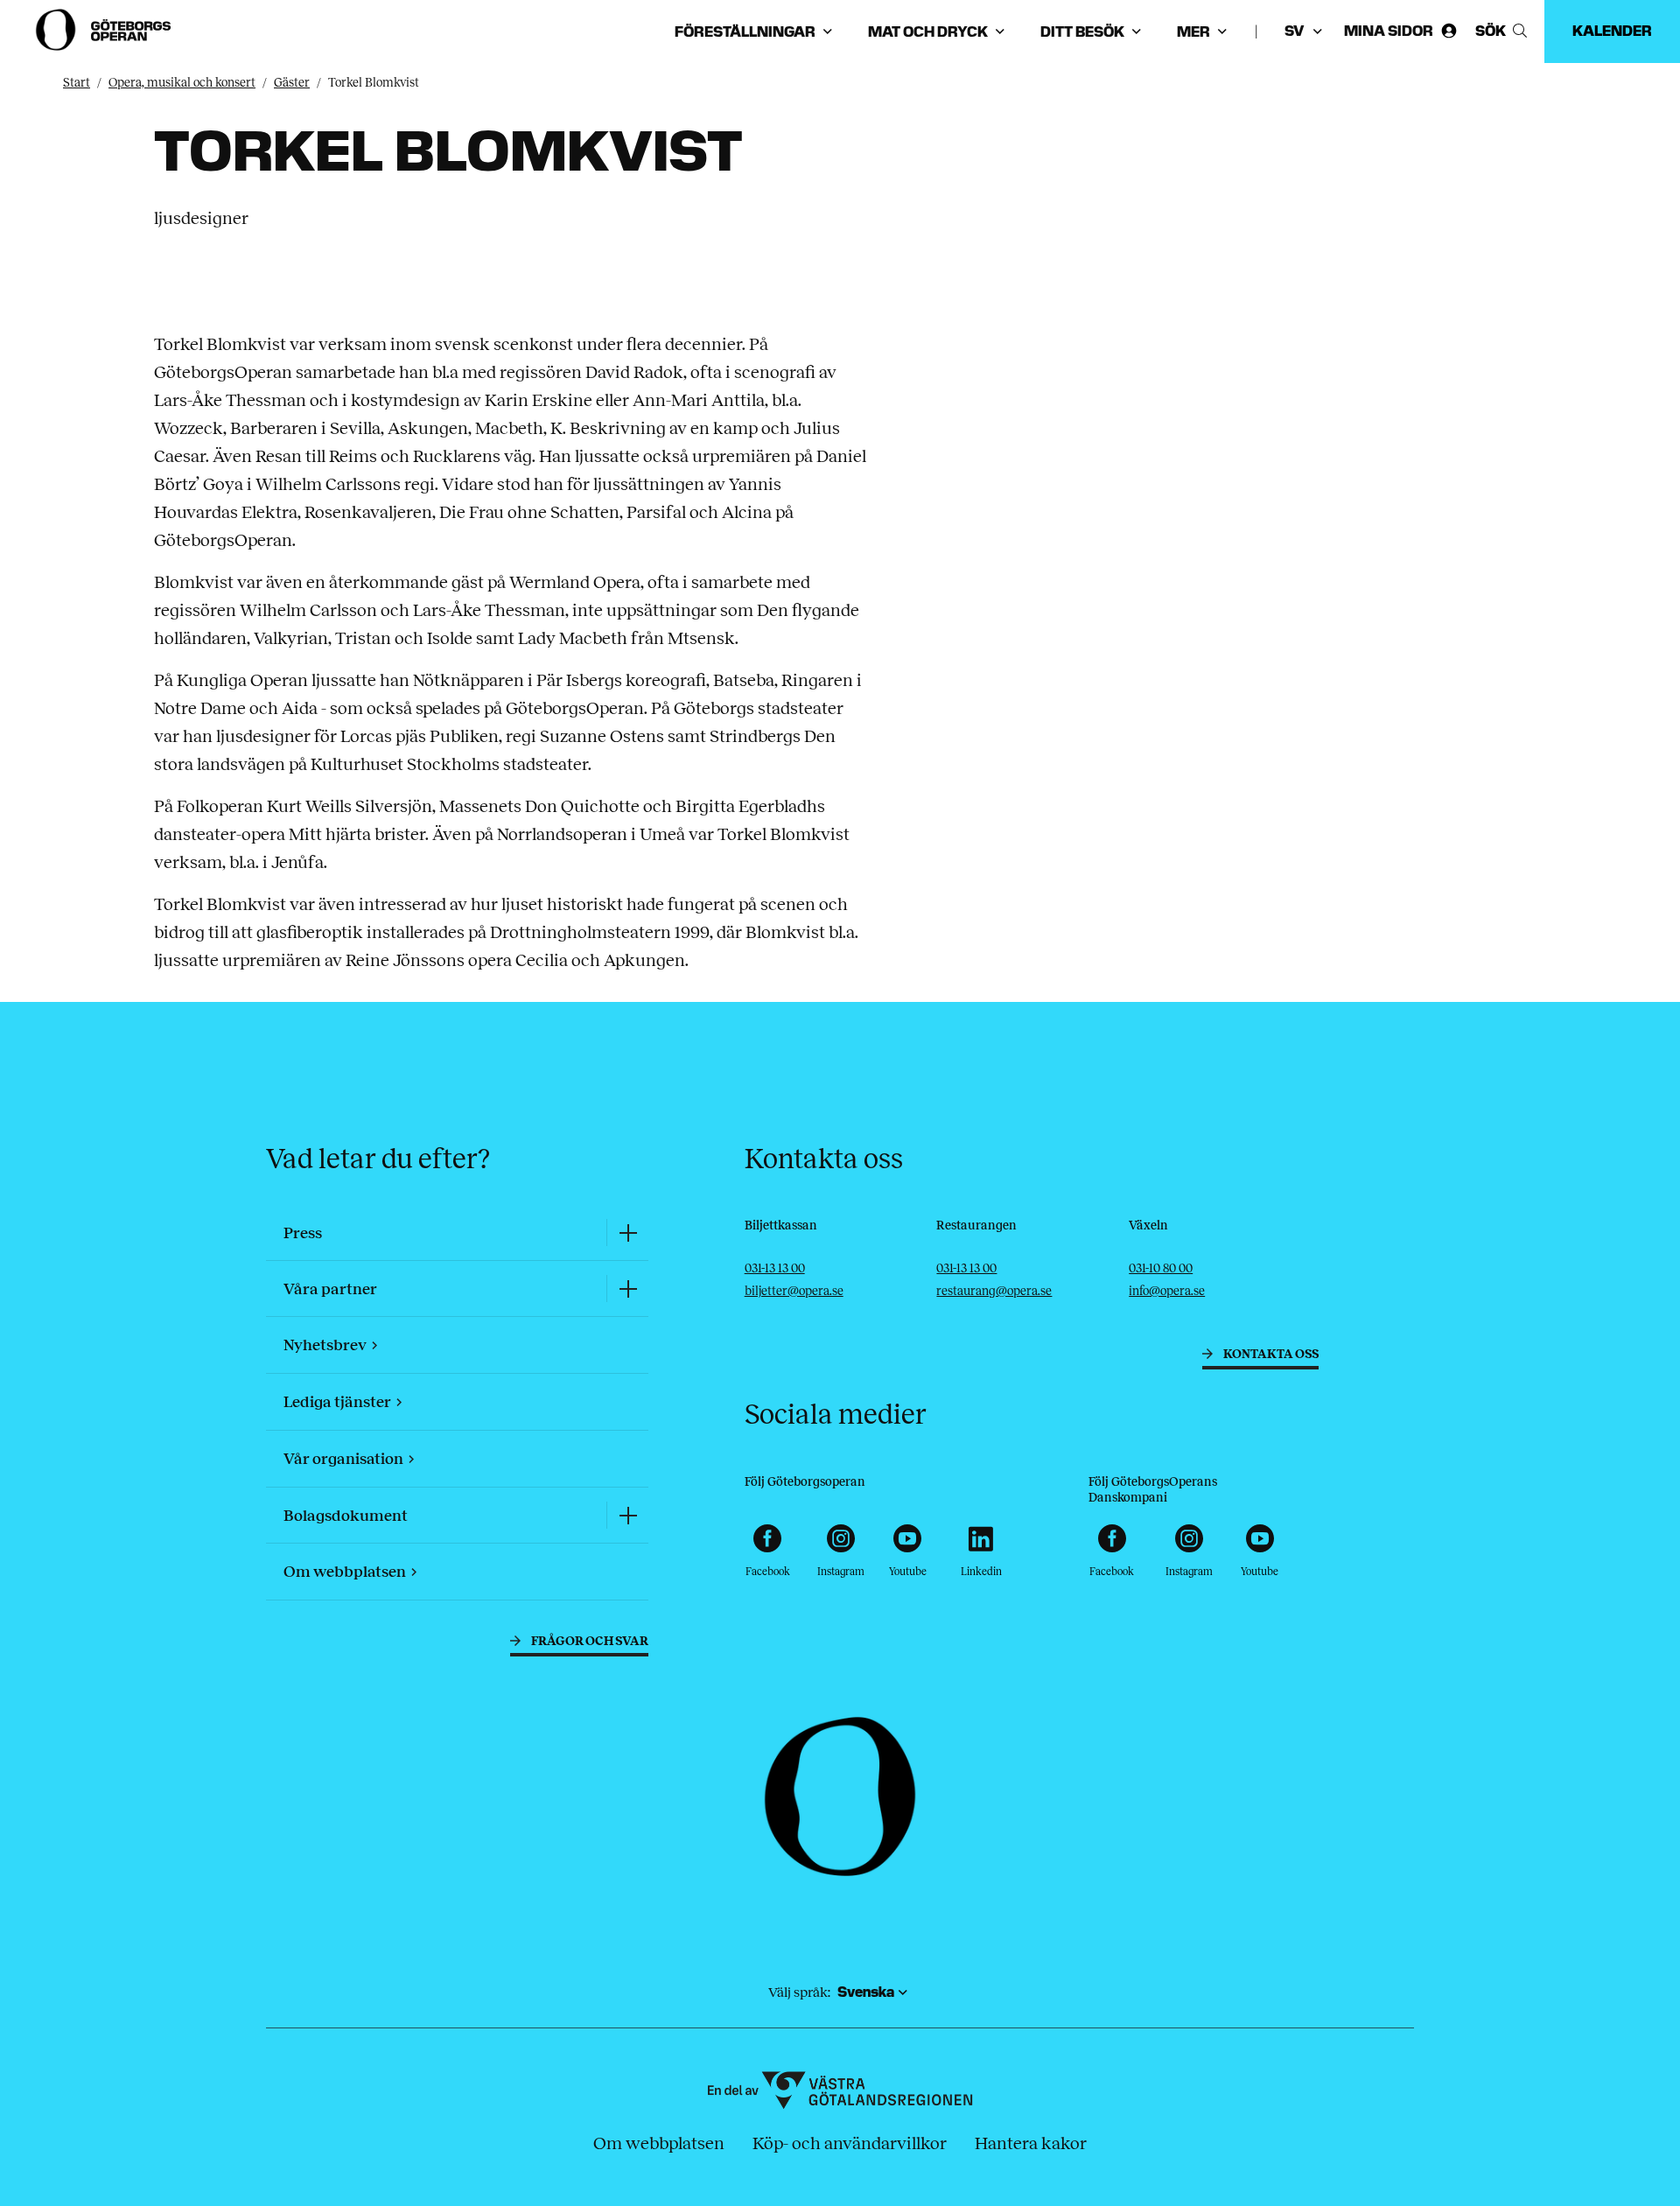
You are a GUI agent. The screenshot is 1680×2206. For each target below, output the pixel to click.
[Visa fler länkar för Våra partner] (627, 1289)
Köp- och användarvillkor (850, 2143)
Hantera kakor (1031, 2143)
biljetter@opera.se (794, 1291)
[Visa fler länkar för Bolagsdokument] (627, 1515)
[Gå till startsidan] (105, 30)
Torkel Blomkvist (374, 83)
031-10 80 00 (1161, 1268)
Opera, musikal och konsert (182, 83)
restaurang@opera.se (994, 1291)
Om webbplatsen (659, 2143)
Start (77, 83)
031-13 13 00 (775, 1268)
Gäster (292, 83)
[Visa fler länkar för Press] (627, 1233)
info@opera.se (1167, 1291)
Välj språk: (799, 1992)
